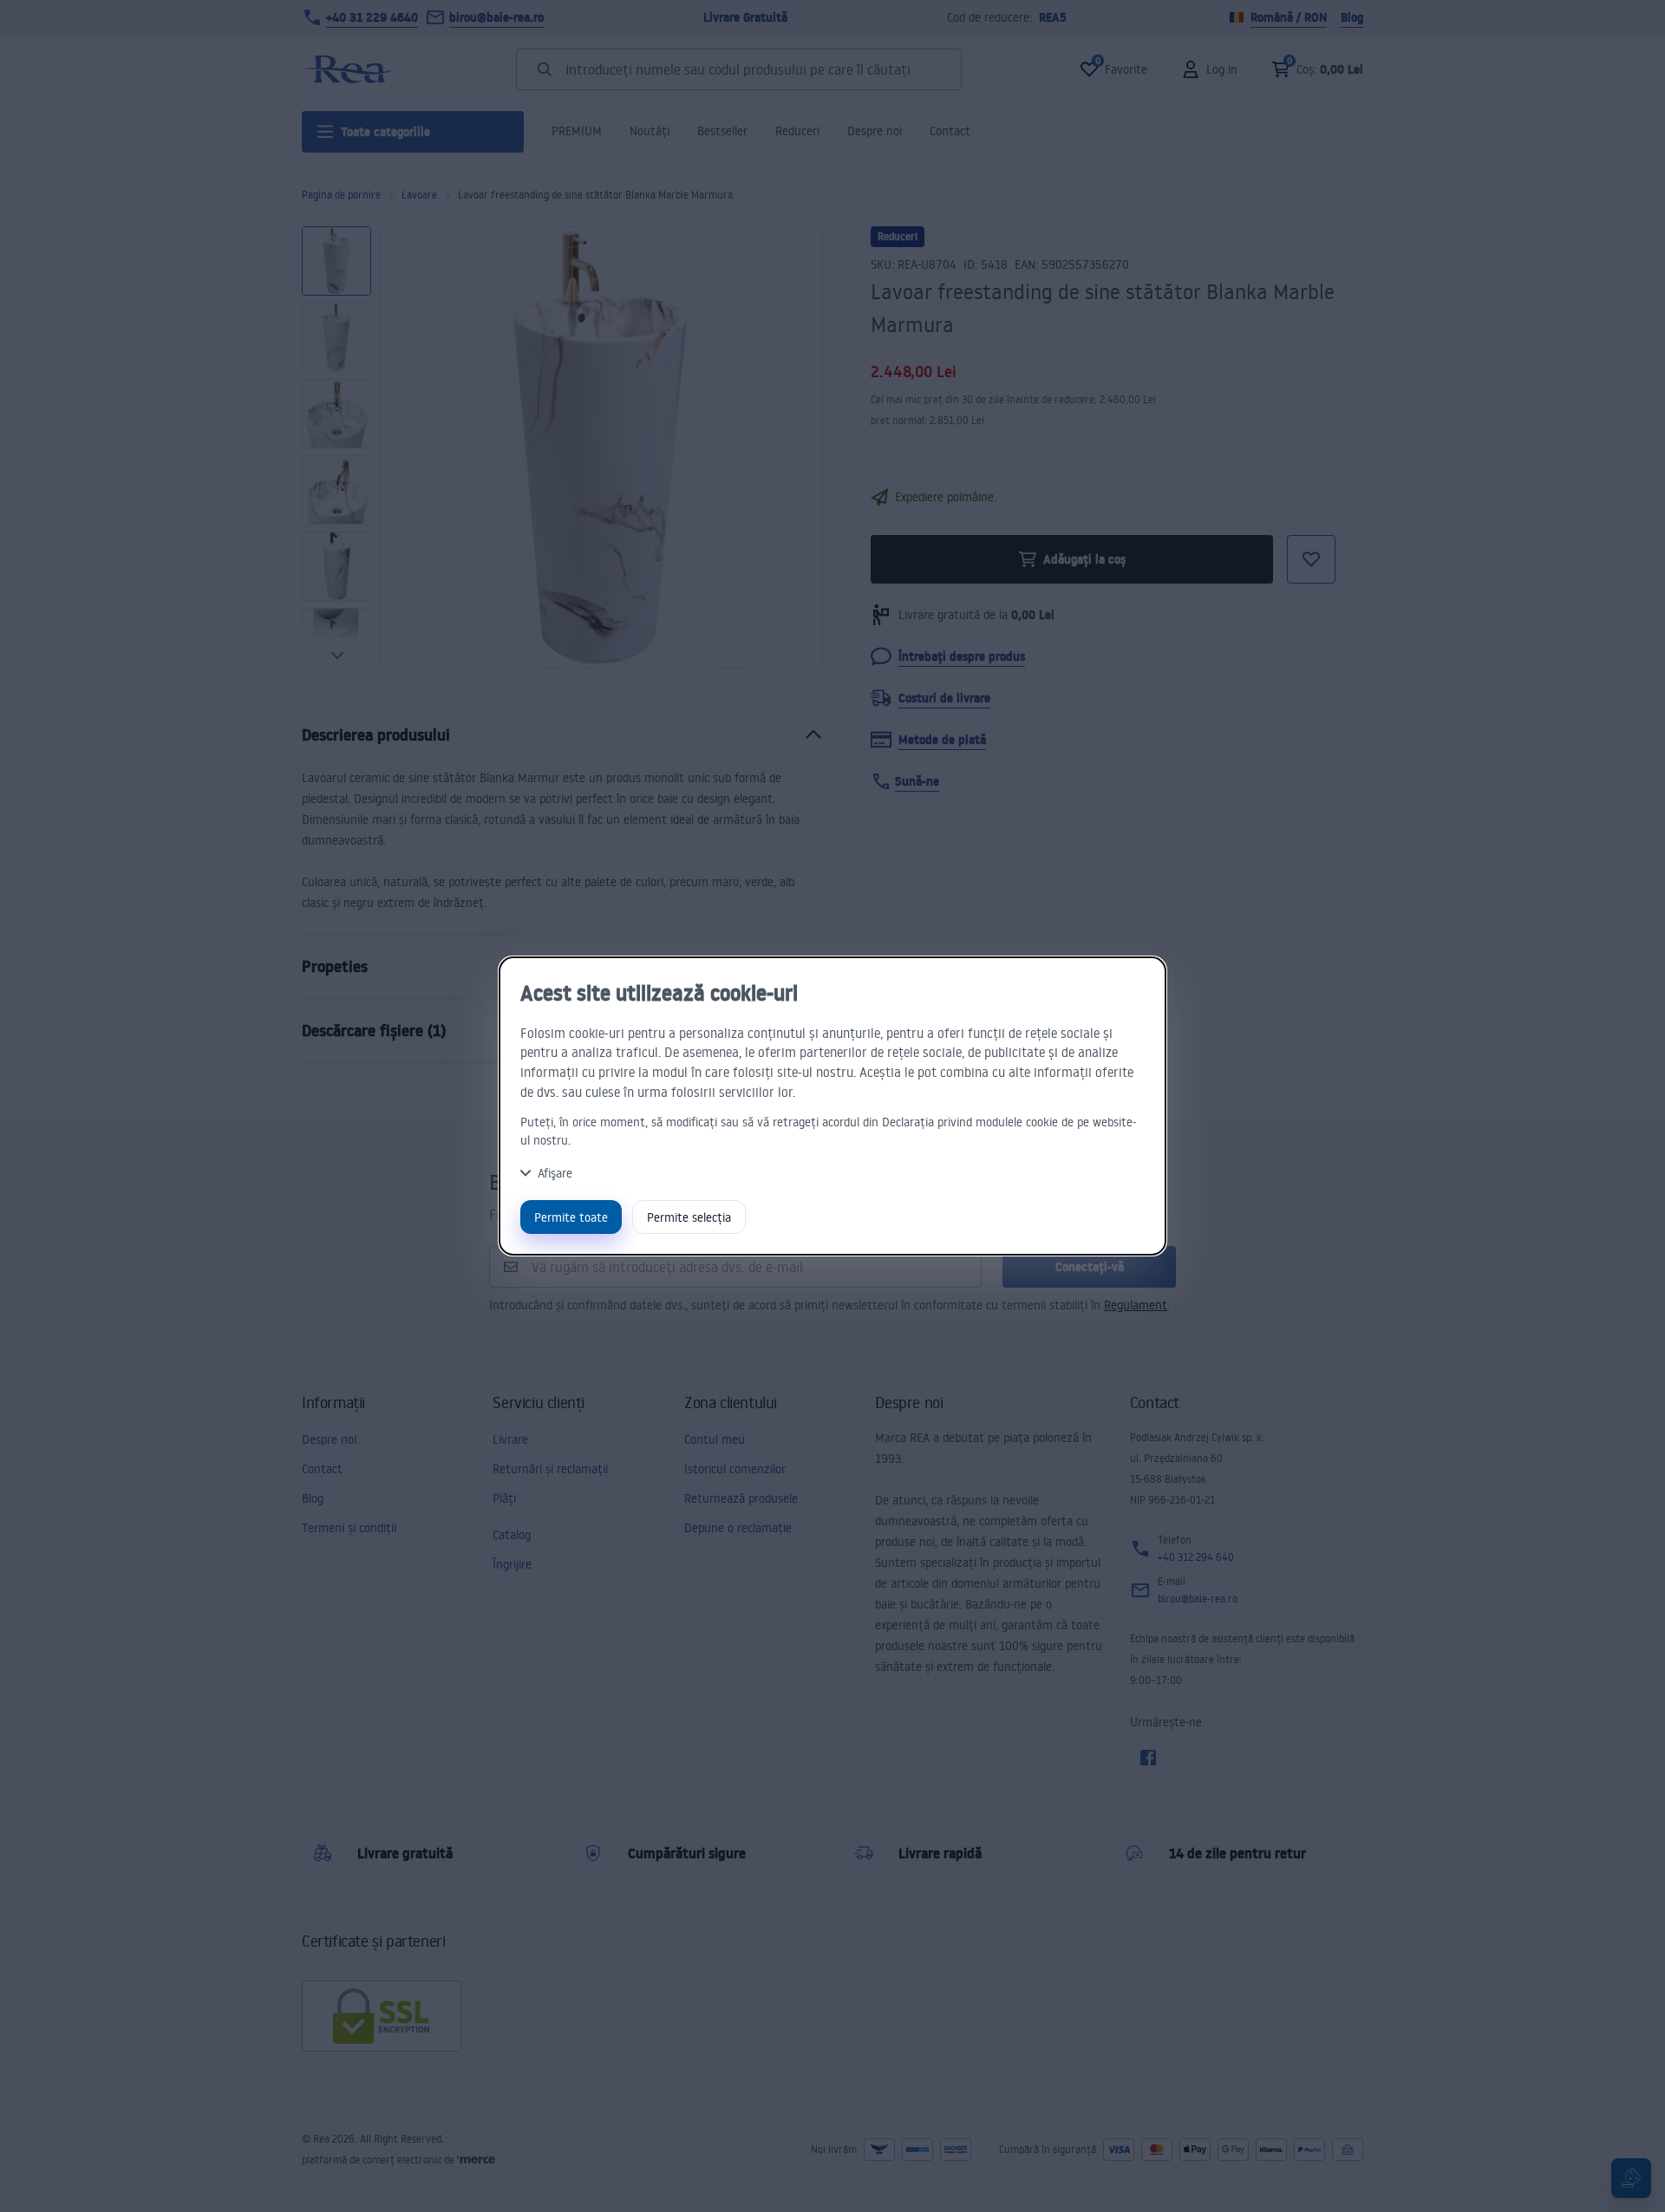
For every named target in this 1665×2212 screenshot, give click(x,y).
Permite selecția (689, 1217)
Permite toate (571, 1217)
